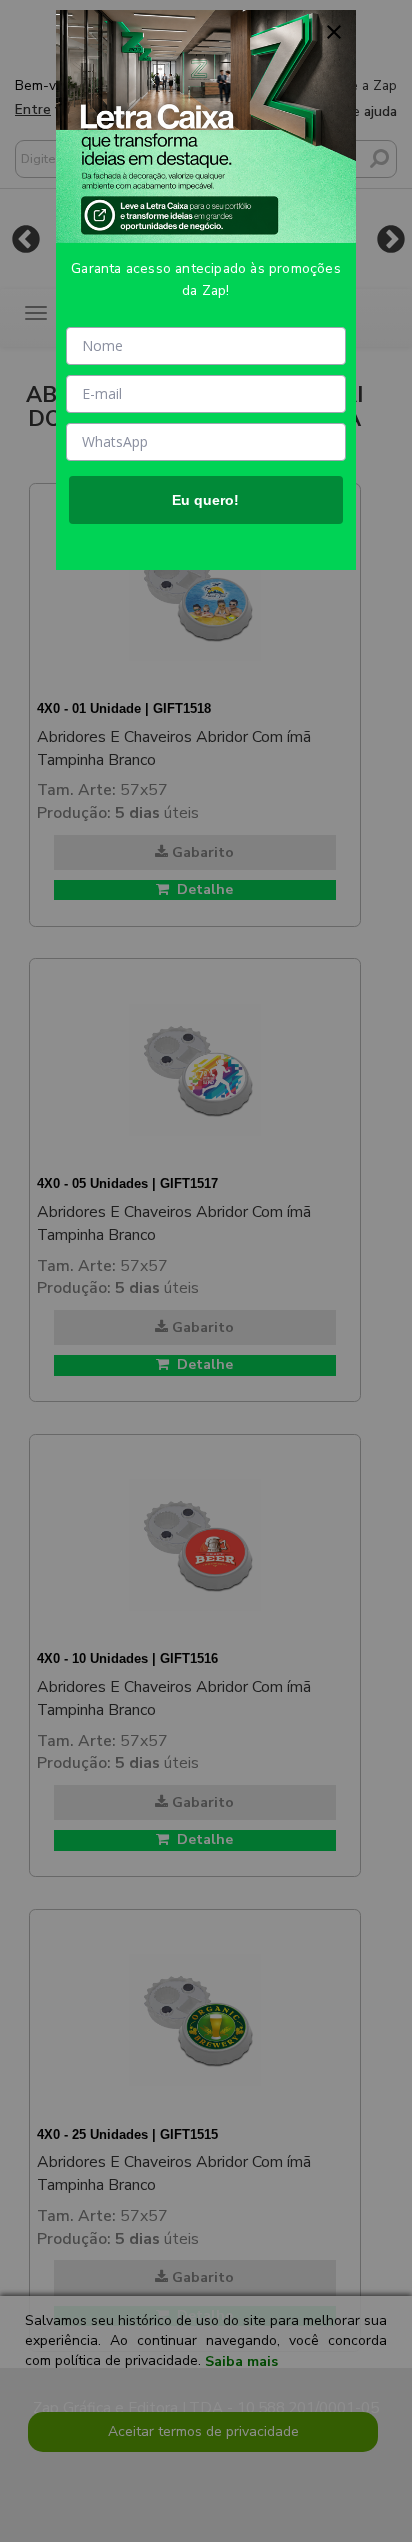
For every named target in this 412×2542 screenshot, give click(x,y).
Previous (26, 239)
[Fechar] (334, 32)
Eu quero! (205, 500)
